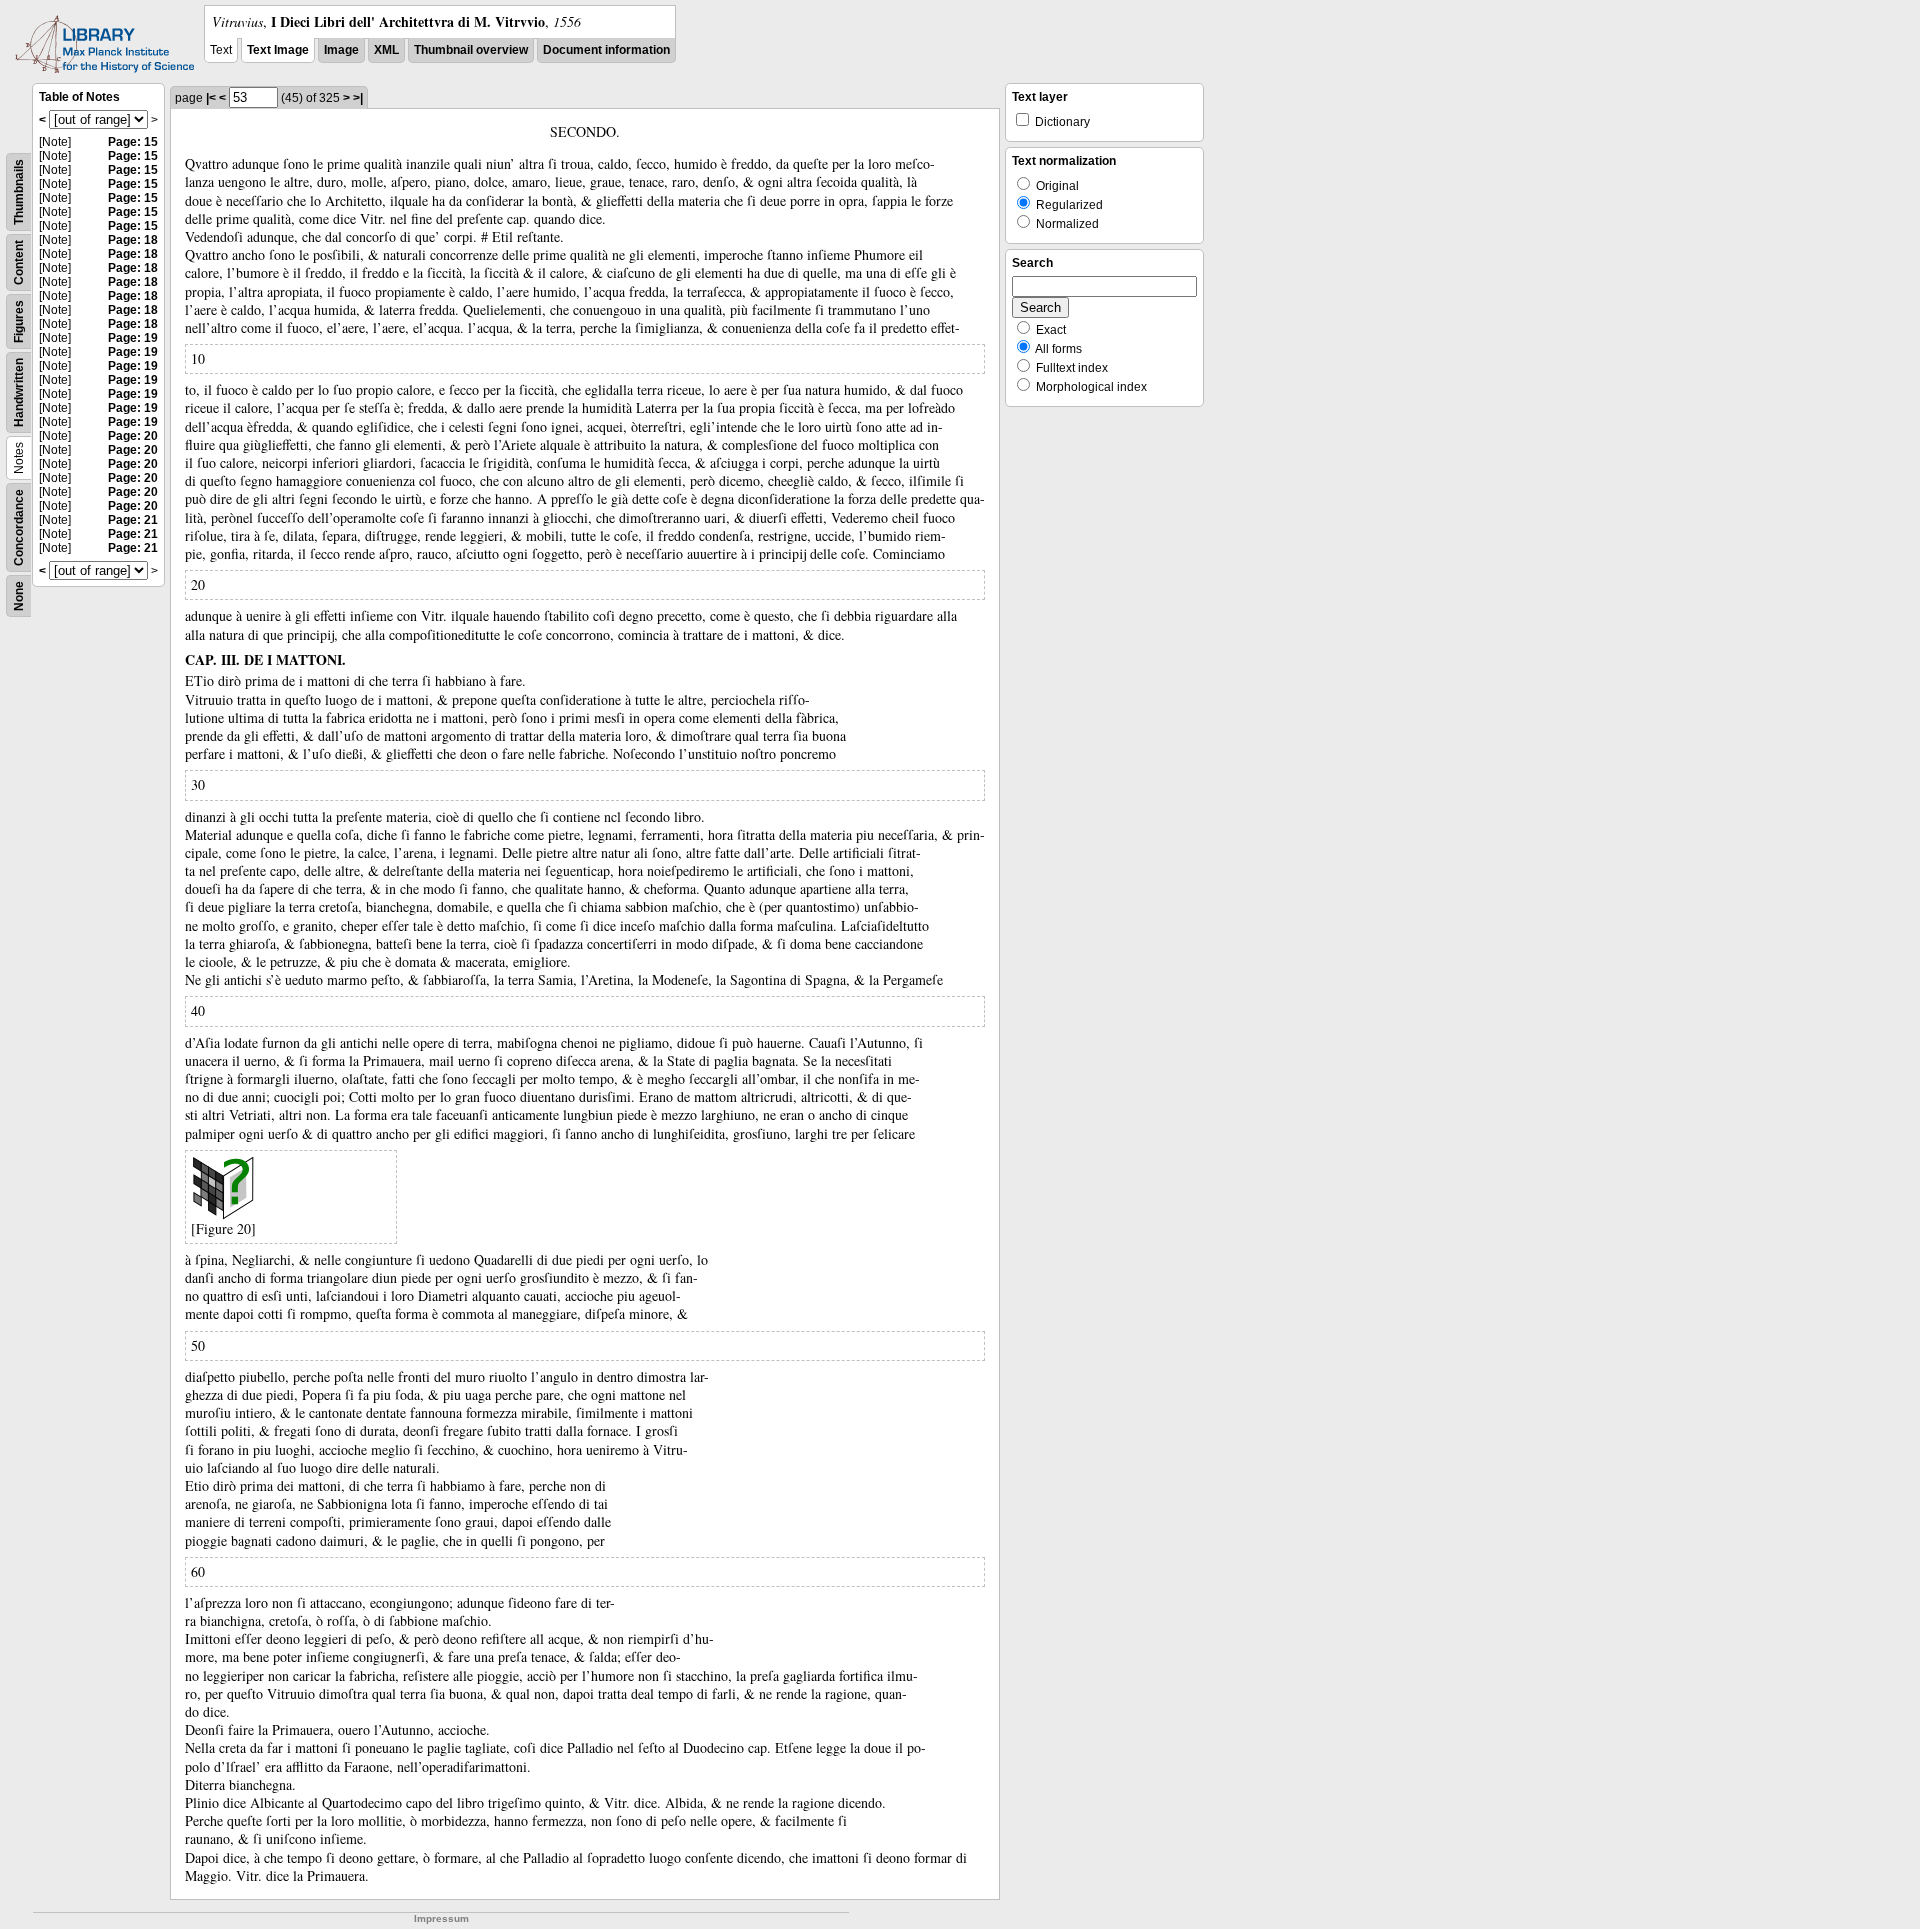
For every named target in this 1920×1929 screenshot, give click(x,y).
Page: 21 (133, 520)
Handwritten (19, 392)
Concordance (19, 527)
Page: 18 (133, 240)
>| (358, 98)
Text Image (278, 50)
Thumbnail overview (471, 50)
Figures (19, 321)
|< (211, 98)
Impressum (441, 1918)
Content (19, 262)
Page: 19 (133, 338)
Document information (606, 50)
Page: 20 (133, 436)
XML (386, 50)
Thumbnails (19, 192)
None (19, 596)
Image (341, 50)
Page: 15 (133, 142)
